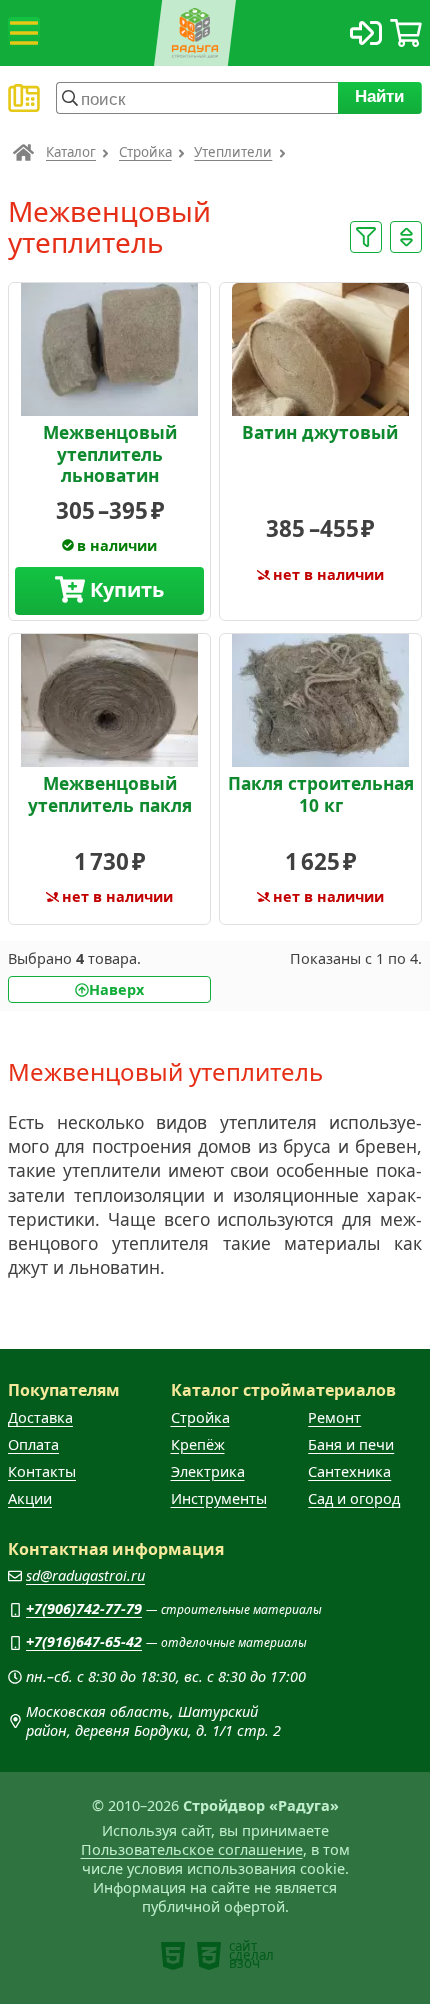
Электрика (208, 1471)
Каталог (71, 152)
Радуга (24, 152)
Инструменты (219, 1498)
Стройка (145, 152)
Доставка (40, 1417)
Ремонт (334, 1417)
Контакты (42, 1471)
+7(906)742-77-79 (84, 1608)
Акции (30, 1498)
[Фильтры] (366, 237)
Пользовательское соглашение (192, 1849)
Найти (380, 96)
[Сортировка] (406, 237)
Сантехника (349, 1471)
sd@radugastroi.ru (85, 1575)
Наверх (116, 989)
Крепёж (198, 1444)
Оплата (33, 1444)
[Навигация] (24, 33)
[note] (173, 1956)
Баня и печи (351, 1444)
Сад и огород (354, 1498)
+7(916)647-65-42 (84, 1641)
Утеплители (233, 152)
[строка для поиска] (197, 98)
